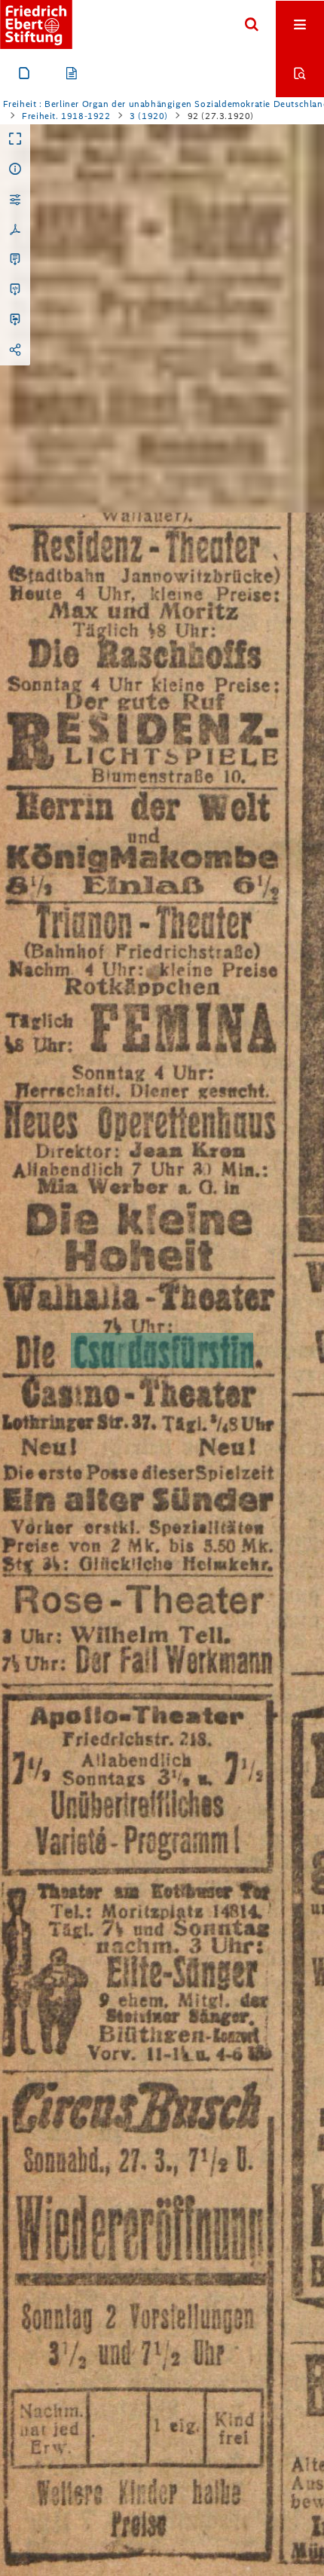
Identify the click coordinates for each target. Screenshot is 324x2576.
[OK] (252, 25)
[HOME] (36, 24)
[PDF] (15, 230)
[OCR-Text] (15, 260)
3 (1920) (149, 116)
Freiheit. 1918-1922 (66, 116)
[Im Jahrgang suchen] (300, 73)
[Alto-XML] (15, 290)
